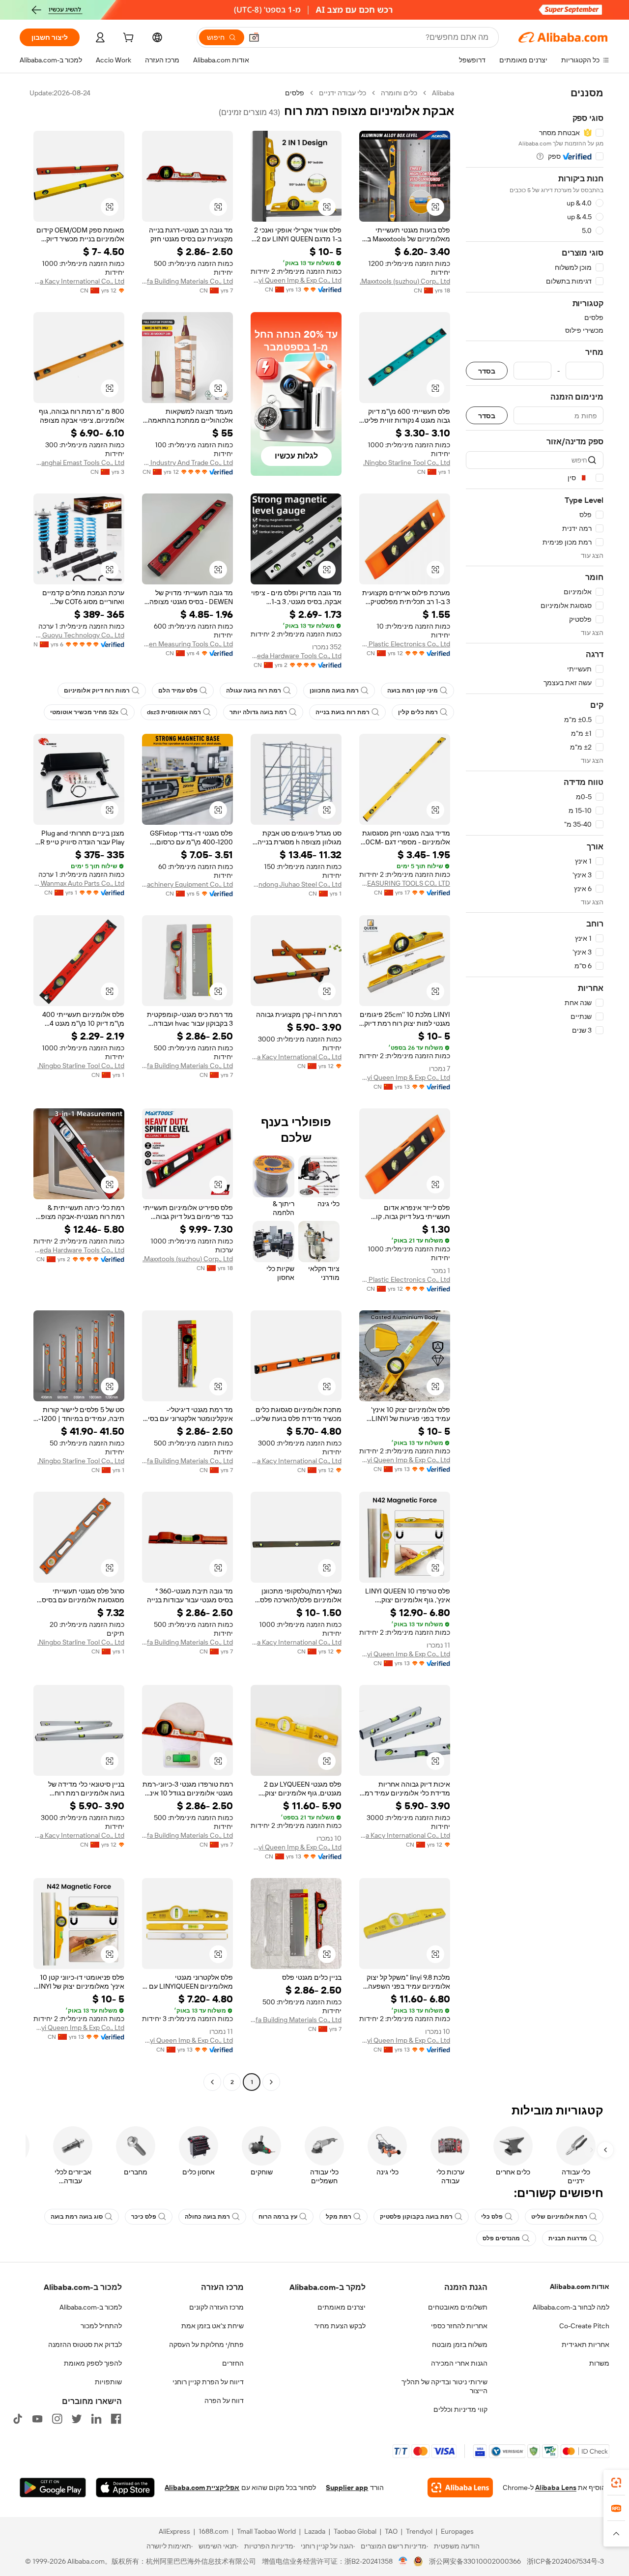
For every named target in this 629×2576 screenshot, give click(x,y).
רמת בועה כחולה (207, 2217)
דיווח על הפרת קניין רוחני (208, 2382)
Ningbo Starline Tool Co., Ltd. (407, 463)
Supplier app (347, 2488)
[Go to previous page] (271, 2082)
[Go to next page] (212, 2082)
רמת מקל (339, 2217)
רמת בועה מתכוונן (334, 691)
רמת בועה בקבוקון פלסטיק (416, 2217)
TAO (391, 2531)
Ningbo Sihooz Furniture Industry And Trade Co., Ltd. (187, 463)
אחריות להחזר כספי (459, 2326)
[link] (616, 2483)
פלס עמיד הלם (178, 691)
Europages (457, 2531)
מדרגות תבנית (568, 2238)
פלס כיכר (144, 2217)
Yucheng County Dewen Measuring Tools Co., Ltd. (187, 644)
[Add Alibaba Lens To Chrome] (460, 2488)
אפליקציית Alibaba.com (202, 2488)
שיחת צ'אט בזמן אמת (213, 2326)
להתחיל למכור (101, 2326)
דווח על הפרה (224, 2401)
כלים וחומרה (399, 93)
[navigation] (535, 1089)
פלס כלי (492, 2217)
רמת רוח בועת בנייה (343, 712)
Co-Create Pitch (584, 2326)
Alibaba (443, 93)
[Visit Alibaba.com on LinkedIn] (96, 2419)
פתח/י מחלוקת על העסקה (206, 2344)
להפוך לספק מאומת (93, 2363)
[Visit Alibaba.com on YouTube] (37, 2419)
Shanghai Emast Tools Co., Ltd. (79, 463)
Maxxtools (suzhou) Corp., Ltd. (405, 281)
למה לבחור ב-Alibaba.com (571, 2307)
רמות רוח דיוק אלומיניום (97, 691)
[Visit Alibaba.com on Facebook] (116, 2419)
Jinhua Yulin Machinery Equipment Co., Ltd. (187, 884)
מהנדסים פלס (501, 2238)
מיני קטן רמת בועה (413, 691)
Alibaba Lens (556, 2488)
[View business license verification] (403, 2561)
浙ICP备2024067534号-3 (565, 2561)
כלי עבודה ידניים (343, 93)
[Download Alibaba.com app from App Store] (125, 2488)
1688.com (214, 2531)
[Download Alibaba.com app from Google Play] (53, 2488)
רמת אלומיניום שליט (559, 2217)
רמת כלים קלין (418, 712)
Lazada (315, 2531)
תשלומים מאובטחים (458, 2307)
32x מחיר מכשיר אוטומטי (84, 712)
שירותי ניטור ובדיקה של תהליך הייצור (444, 2386)
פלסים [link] (295, 93)
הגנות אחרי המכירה (459, 2363)
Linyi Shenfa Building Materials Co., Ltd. (187, 281)
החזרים (233, 2363)
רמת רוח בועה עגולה (254, 691)
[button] (254, 37)
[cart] (127, 39)
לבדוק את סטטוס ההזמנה (85, 2344)
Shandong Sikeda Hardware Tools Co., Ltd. (296, 656)
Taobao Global (355, 2531)
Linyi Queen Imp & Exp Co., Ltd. (296, 280)
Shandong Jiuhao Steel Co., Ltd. (296, 884)
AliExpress (174, 2531)
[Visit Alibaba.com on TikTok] (18, 2419)
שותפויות (108, 2382)
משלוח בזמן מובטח (460, 2344)
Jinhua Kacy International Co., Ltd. (79, 281)
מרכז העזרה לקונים (216, 2307)
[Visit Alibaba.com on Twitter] (77, 2419)
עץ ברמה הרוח (278, 2217)
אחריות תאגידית (586, 2344)
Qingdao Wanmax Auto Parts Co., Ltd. (79, 883)
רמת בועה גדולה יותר (258, 712)
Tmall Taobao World (266, 2531)
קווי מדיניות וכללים (460, 2409)
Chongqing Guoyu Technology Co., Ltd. (79, 635)
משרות (599, 2363)
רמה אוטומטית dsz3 (174, 712)
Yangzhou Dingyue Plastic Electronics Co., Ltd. (405, 644)
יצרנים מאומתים (342, 2307)
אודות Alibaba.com (580, 2287)
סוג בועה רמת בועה (77, 2217)
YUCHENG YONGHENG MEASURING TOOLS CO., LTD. (405, 883)
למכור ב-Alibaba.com (91, 2307)
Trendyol (419, 2531)
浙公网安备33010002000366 (475, 2561)
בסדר (487, 371)
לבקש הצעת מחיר (340, 2326)
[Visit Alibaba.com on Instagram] (57, 2419)
